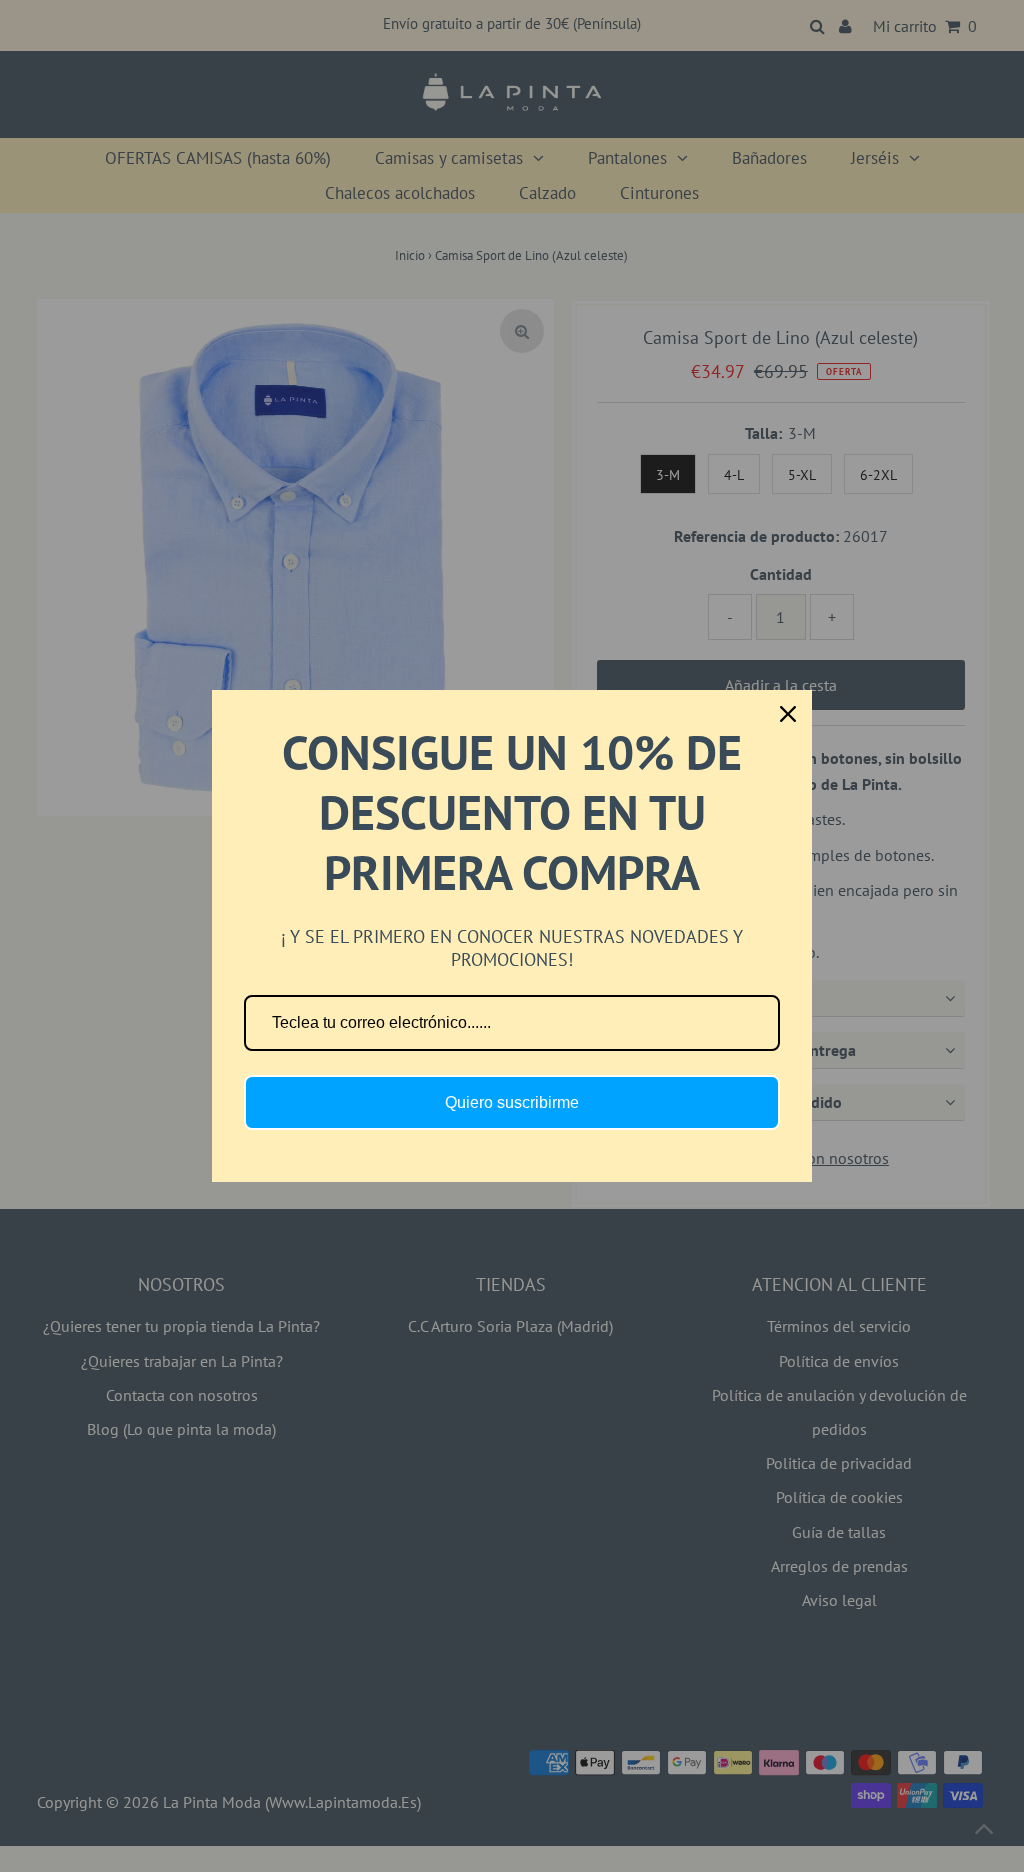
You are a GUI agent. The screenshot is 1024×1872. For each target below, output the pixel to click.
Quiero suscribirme (512, 1102)
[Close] (788, 714)
